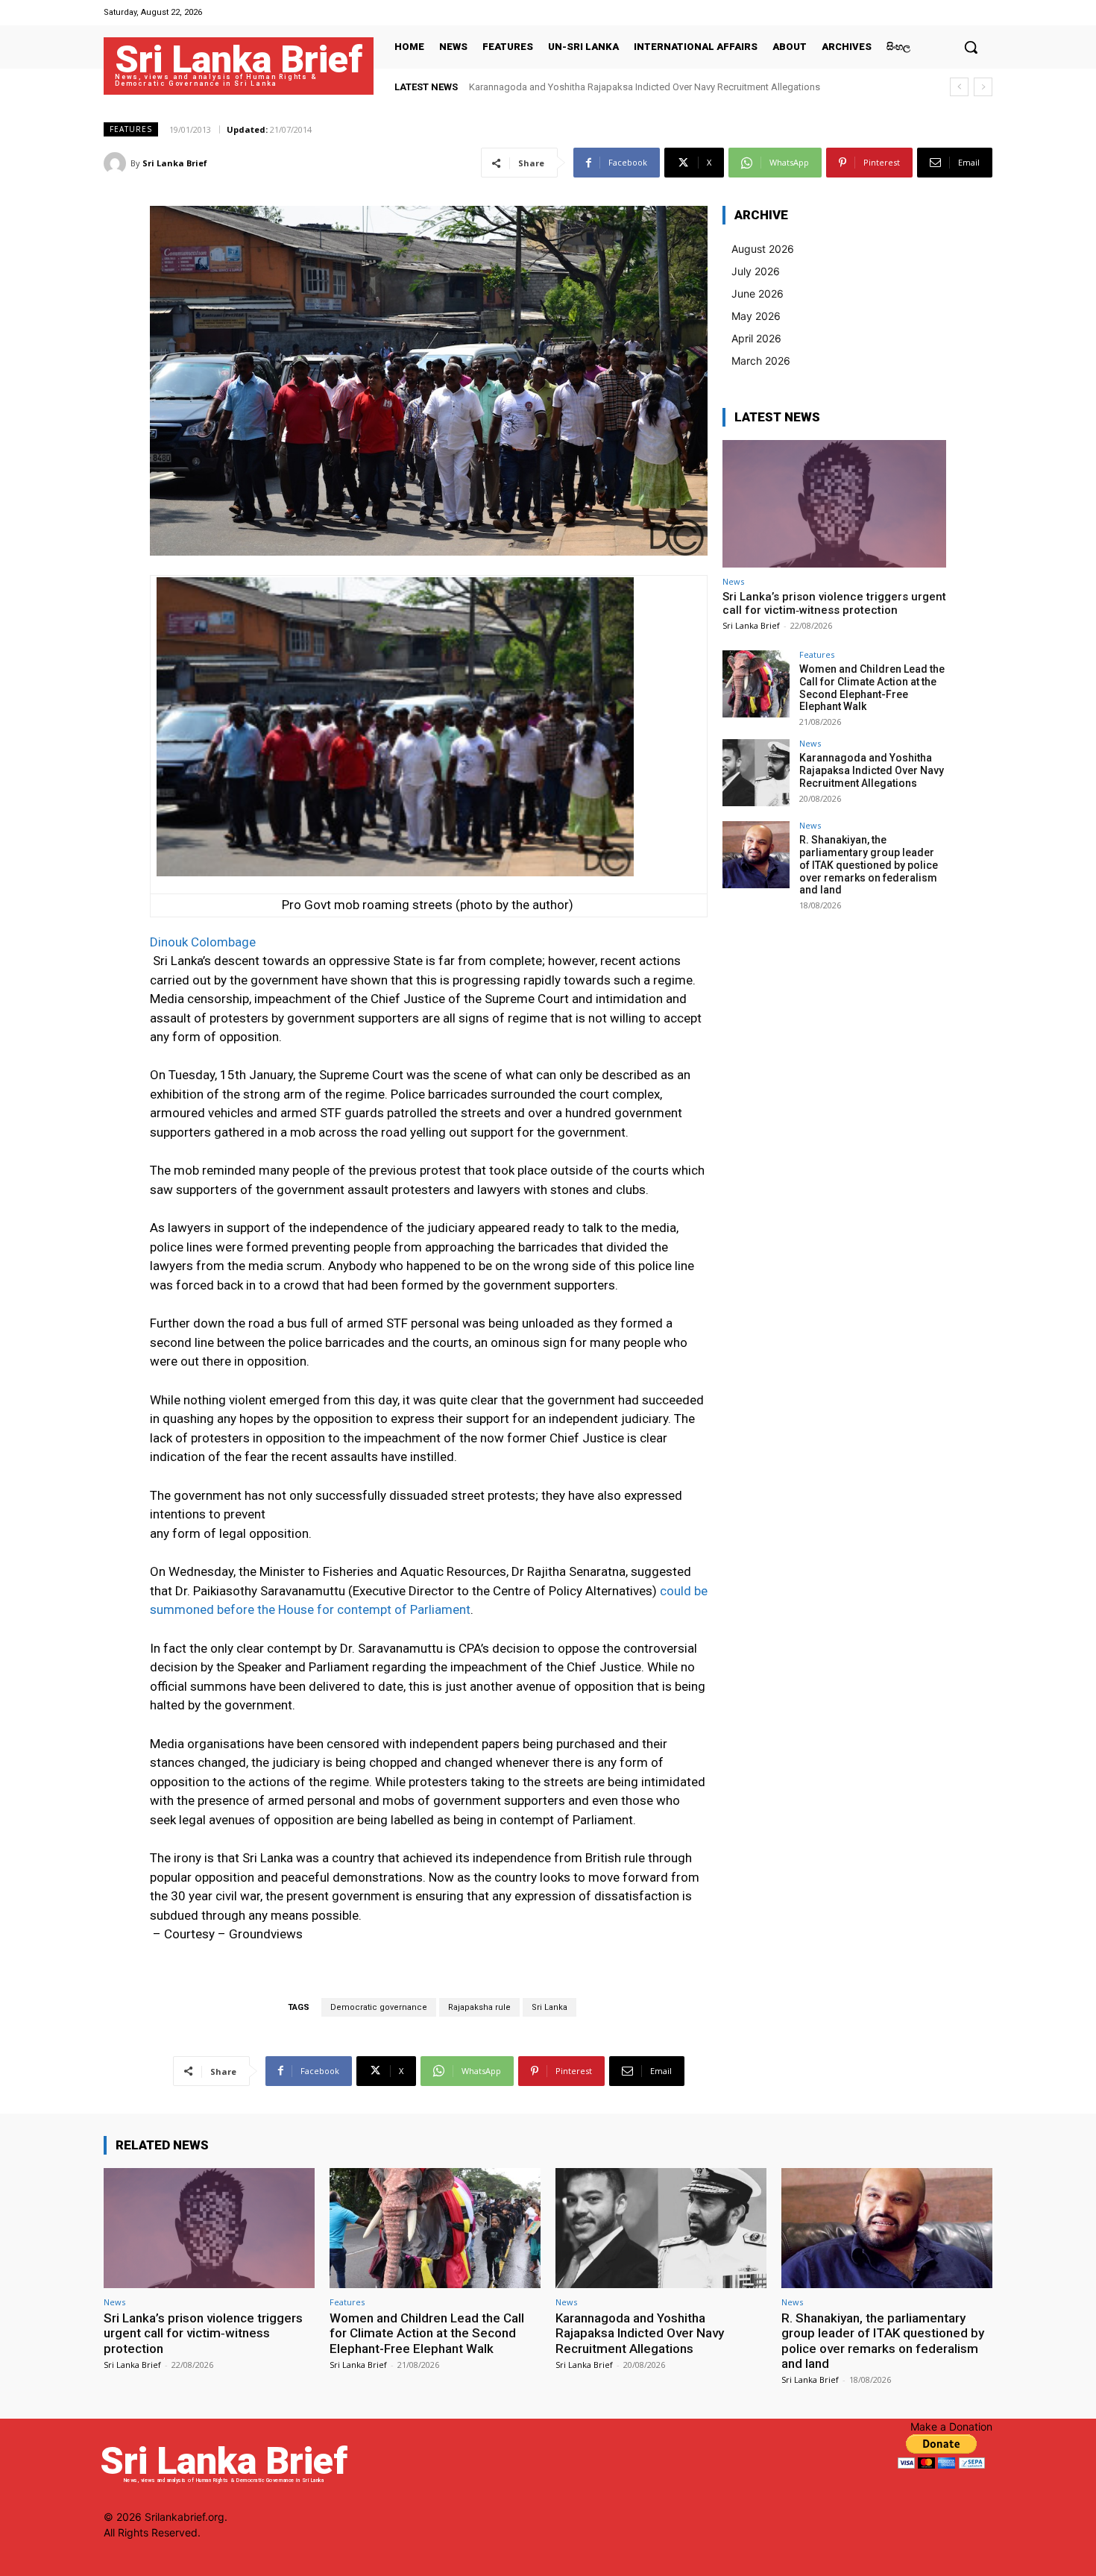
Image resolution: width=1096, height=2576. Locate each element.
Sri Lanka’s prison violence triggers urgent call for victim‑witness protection (834, 603)
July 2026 (756, 271)
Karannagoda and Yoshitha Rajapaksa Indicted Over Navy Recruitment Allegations (872, 770)
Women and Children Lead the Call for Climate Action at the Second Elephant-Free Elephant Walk (872, 688)
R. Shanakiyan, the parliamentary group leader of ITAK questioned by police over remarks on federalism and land (869, 865)
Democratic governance (379, 2007)
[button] (971, 47)
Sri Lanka (549, 2007)
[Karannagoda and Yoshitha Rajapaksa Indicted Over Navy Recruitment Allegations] (756, 773)
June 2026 (758, 293)
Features (131, 129)
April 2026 (756, 338)
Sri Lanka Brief (175, 163)
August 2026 (763, 249)
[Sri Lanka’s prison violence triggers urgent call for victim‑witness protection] (834, 504)
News (733, 581)
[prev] (959, 87)
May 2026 (756, 316)
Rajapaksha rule (479, 2007)
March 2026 (761, 361)
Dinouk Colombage (203, 942)
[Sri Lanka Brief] (117, 163)
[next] (983, 87)
